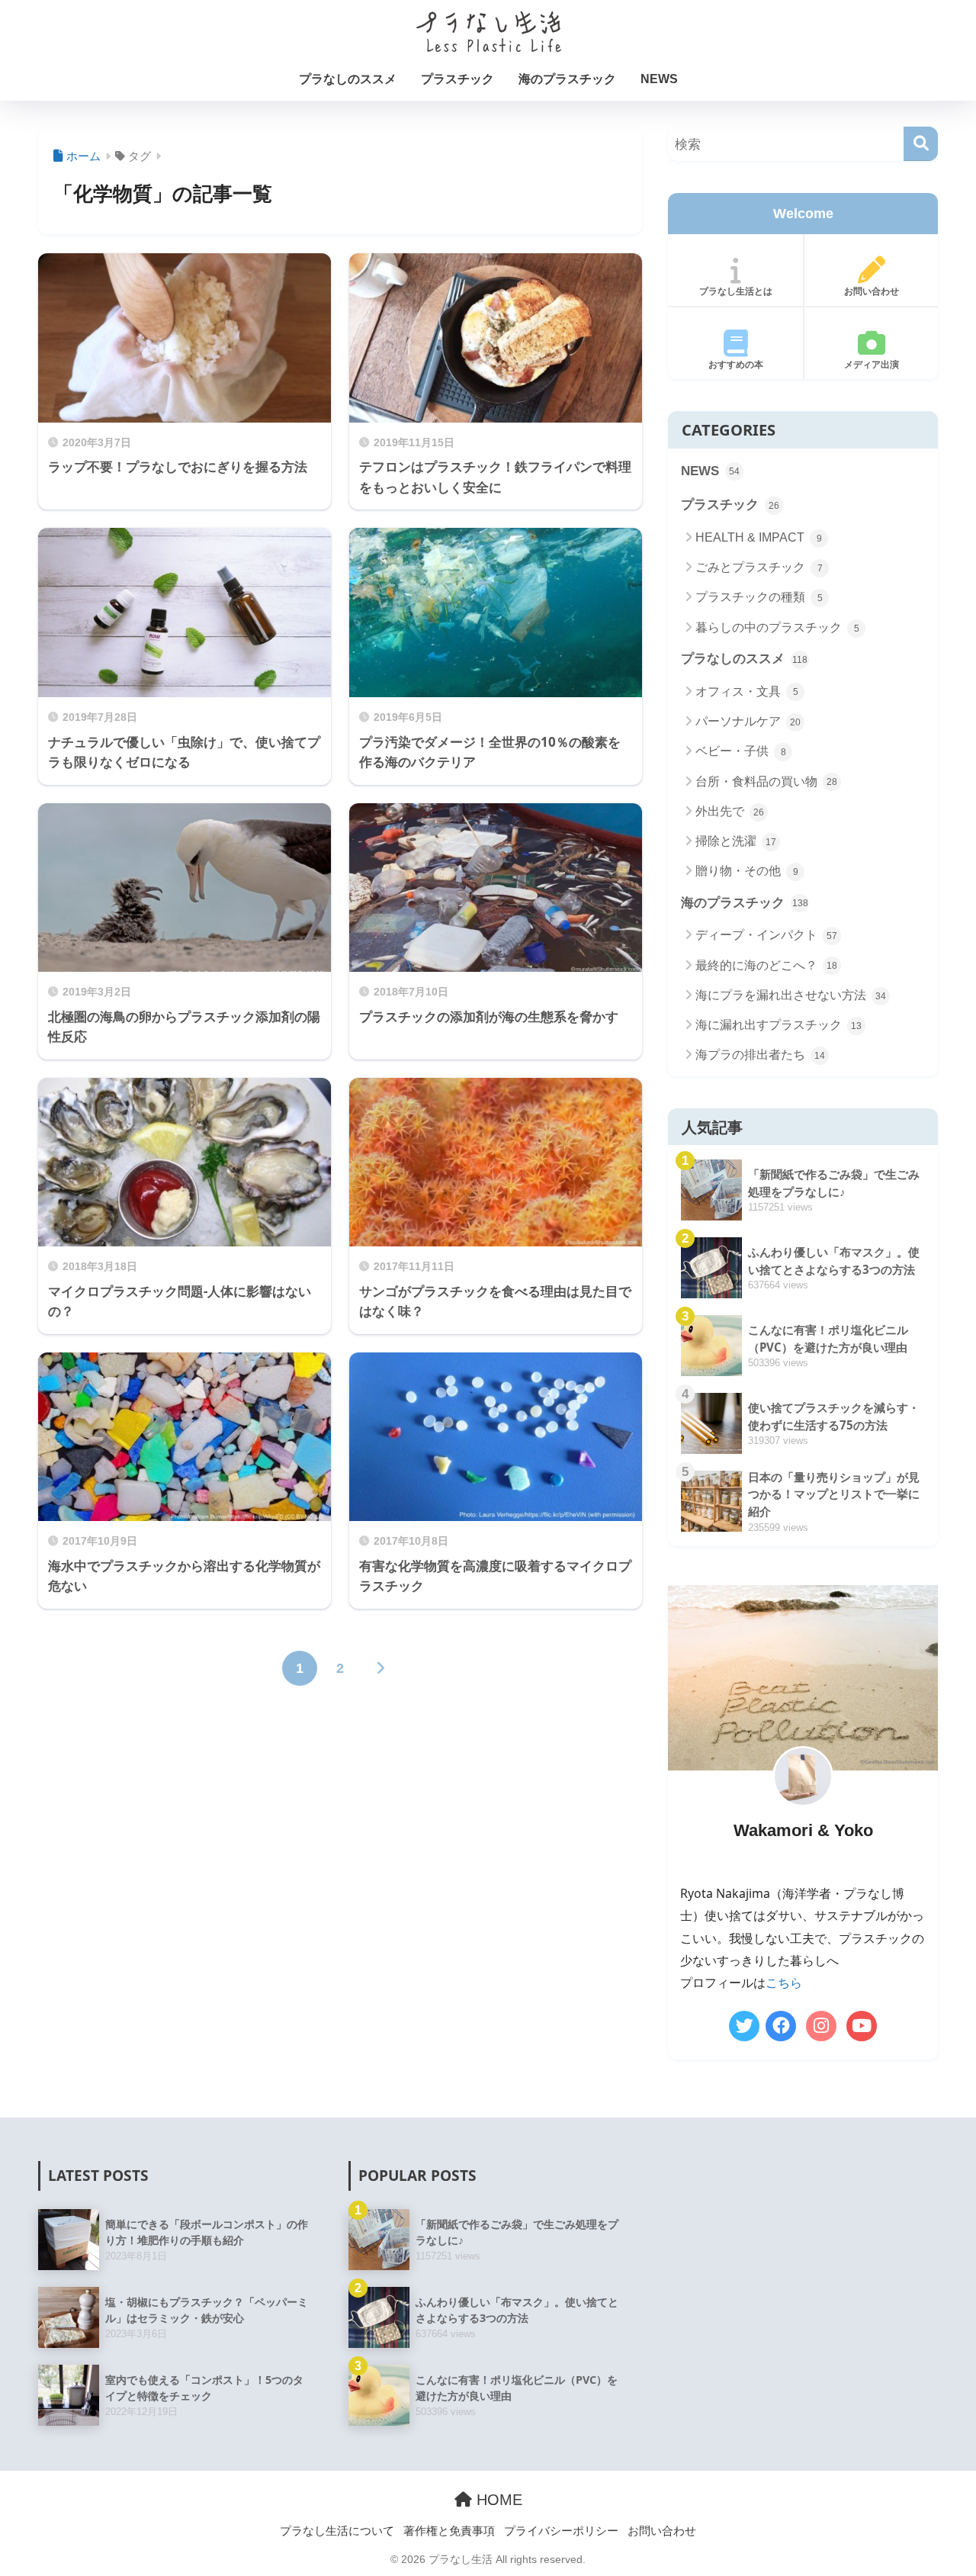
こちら (784, 1983)
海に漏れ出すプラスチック (779, 1025)
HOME (497, 2500)
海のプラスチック (567, 79)
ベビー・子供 (741, 751)
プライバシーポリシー (561, 2530)
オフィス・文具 (747, 691)
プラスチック (457, 79)
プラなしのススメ (348, 79)
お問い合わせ (872, 291)
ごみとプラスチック (759, 567)
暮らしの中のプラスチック (777, 627)
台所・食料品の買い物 (766, 781)
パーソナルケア (748, 721)
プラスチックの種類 (759, 597)
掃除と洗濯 (736, 841)
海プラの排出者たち (760, 1055)
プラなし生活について (337, 2530)
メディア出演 (872, 365)
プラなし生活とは (736, 291)
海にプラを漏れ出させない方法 (791, 995)
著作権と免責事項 (449, 2530)
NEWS (659, 79)
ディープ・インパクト (766, 935)
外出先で (730, 811)
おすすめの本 (736, 365)
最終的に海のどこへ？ (766, 965)
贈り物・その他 (747, 871)
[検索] (921, 144)
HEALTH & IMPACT (759, 537)
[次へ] (380, 1668)
